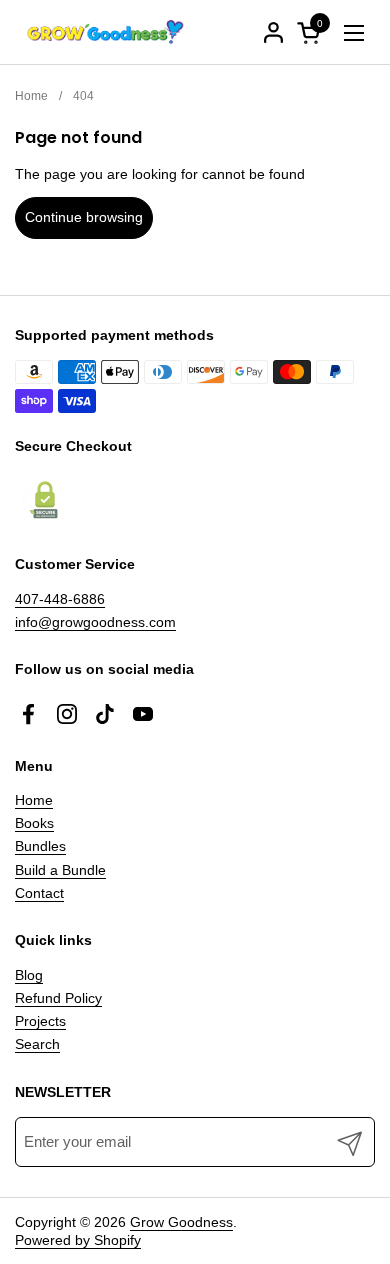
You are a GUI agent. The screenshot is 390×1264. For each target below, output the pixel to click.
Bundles (40, 846)
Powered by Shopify (78, 1240)
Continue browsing (84, 217)
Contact (39, 893)
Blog (29, 975)
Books (34, 823)
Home (34, 800)
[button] (312, 32)
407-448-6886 (60, 599)
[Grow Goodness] (105, 32)
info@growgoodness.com (95, 622)
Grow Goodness (181, 1222)
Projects (40, 1021)
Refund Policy (58, 998)
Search (37, 1044)
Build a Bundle (60, 870)
